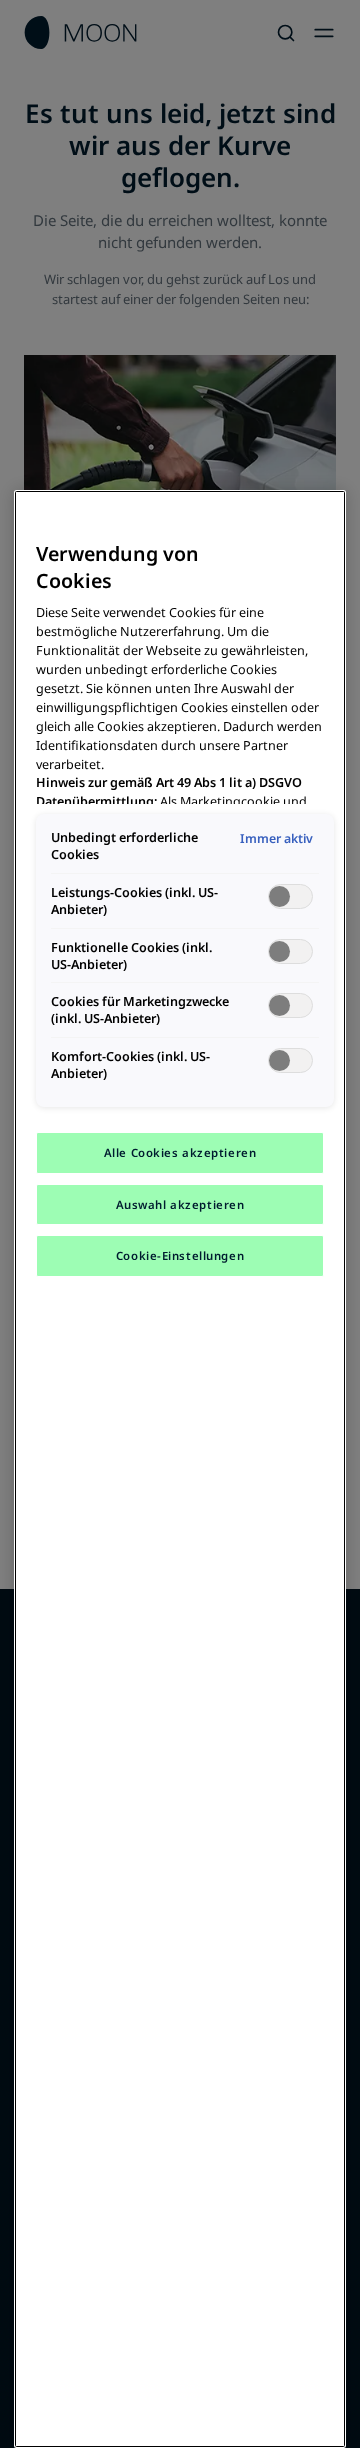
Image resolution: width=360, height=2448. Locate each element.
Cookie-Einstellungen (180, 1255)
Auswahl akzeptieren (180, 1204)
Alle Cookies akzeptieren (180, 1152)
